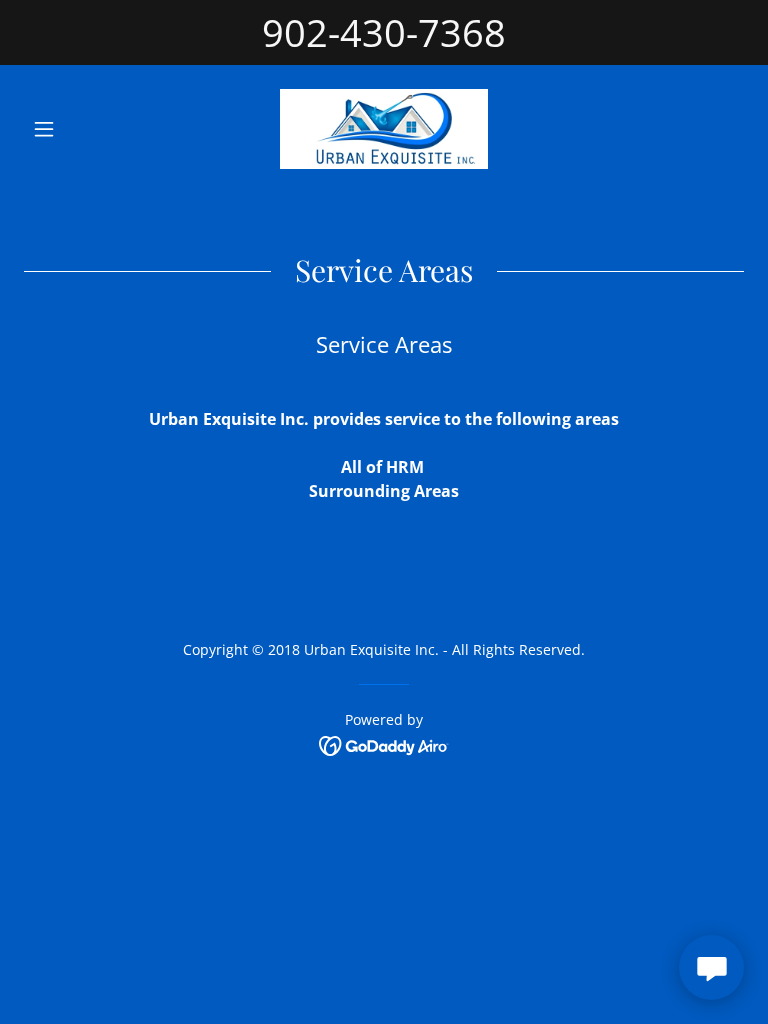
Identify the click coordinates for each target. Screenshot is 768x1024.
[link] (384, 129)
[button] (78, 129)
